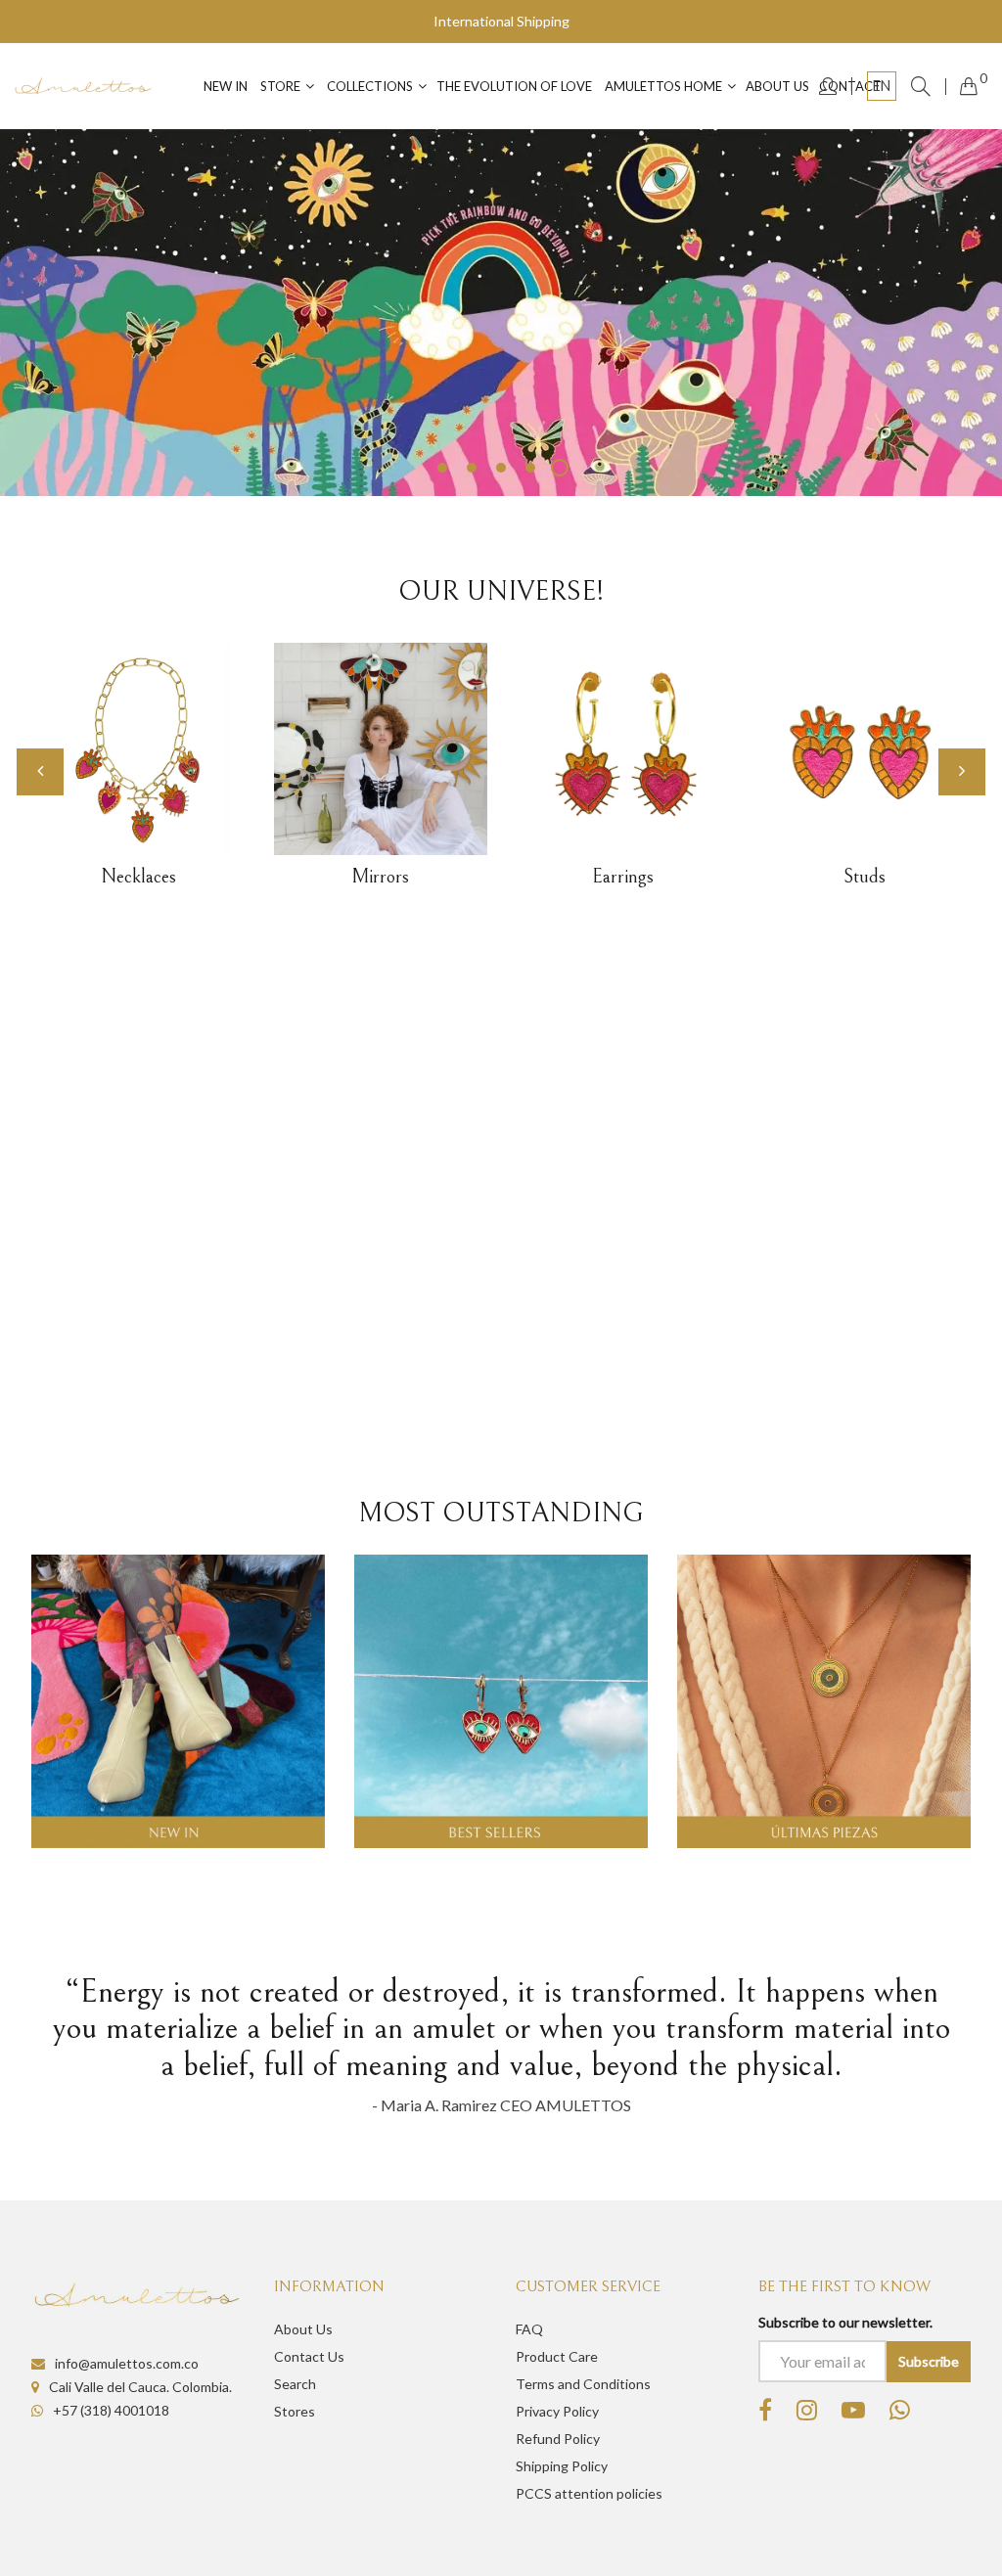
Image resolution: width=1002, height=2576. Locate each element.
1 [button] (442, 468)
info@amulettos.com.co (127, 2363)
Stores (295, 2411)
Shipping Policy (562, 2466)
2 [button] (472, 468)
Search (295, 2384)
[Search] (921, 86)
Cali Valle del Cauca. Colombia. (140, 2387)
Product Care (557, 2356)
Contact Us (309, 2356)
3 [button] (501, 468)
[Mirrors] (381, 749)
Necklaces (138, 877)
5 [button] (560, 468)
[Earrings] (623, 749)
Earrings (623, 877)
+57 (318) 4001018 (111, 2410)
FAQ (529, 2329)
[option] (501, 313)
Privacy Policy (557, 2411)
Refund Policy (558, 2439)
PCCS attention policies (589, 2493)
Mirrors (380, 877)
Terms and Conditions (583, 2384)
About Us (303, 2329)
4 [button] (530, 468)
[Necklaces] (139, 749)
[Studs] (865, 749)
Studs (865, 877)
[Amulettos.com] (84, 86)
